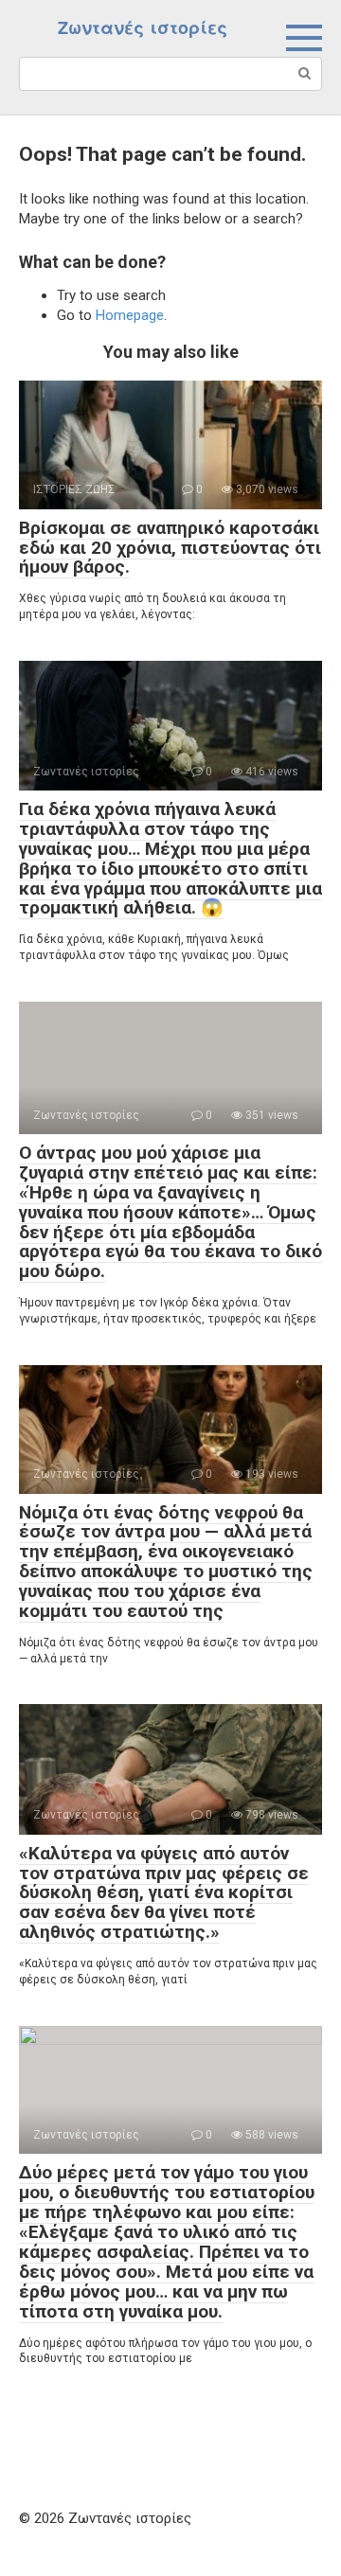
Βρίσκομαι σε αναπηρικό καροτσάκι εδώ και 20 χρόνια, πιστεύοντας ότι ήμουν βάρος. (170, 548)
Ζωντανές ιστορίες (143, 28)
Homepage (130, 315)
